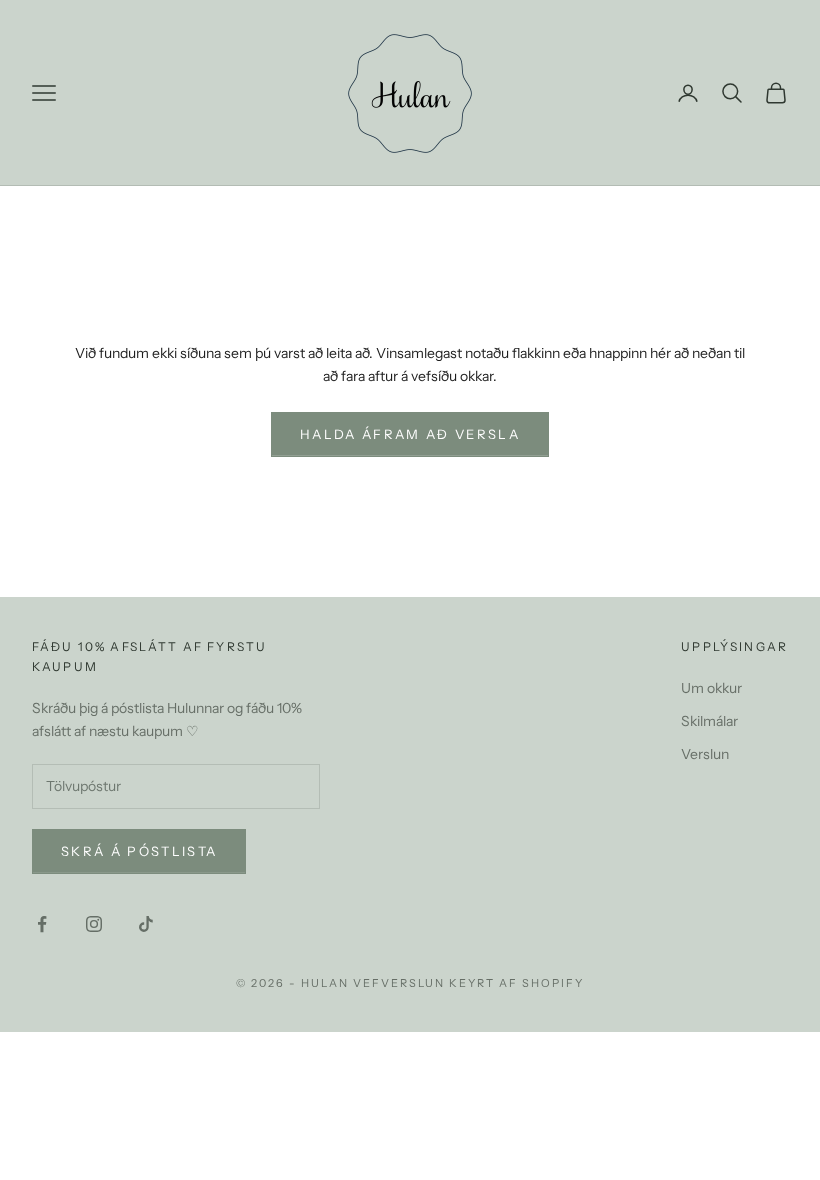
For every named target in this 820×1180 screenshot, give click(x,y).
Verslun (705, 754)
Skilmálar (709, 721)
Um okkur (711, 688)
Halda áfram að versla (410, 434)
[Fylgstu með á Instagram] (94, 924)
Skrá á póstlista (139, 851)
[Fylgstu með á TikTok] (146, 924)
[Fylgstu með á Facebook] (42, 924)
